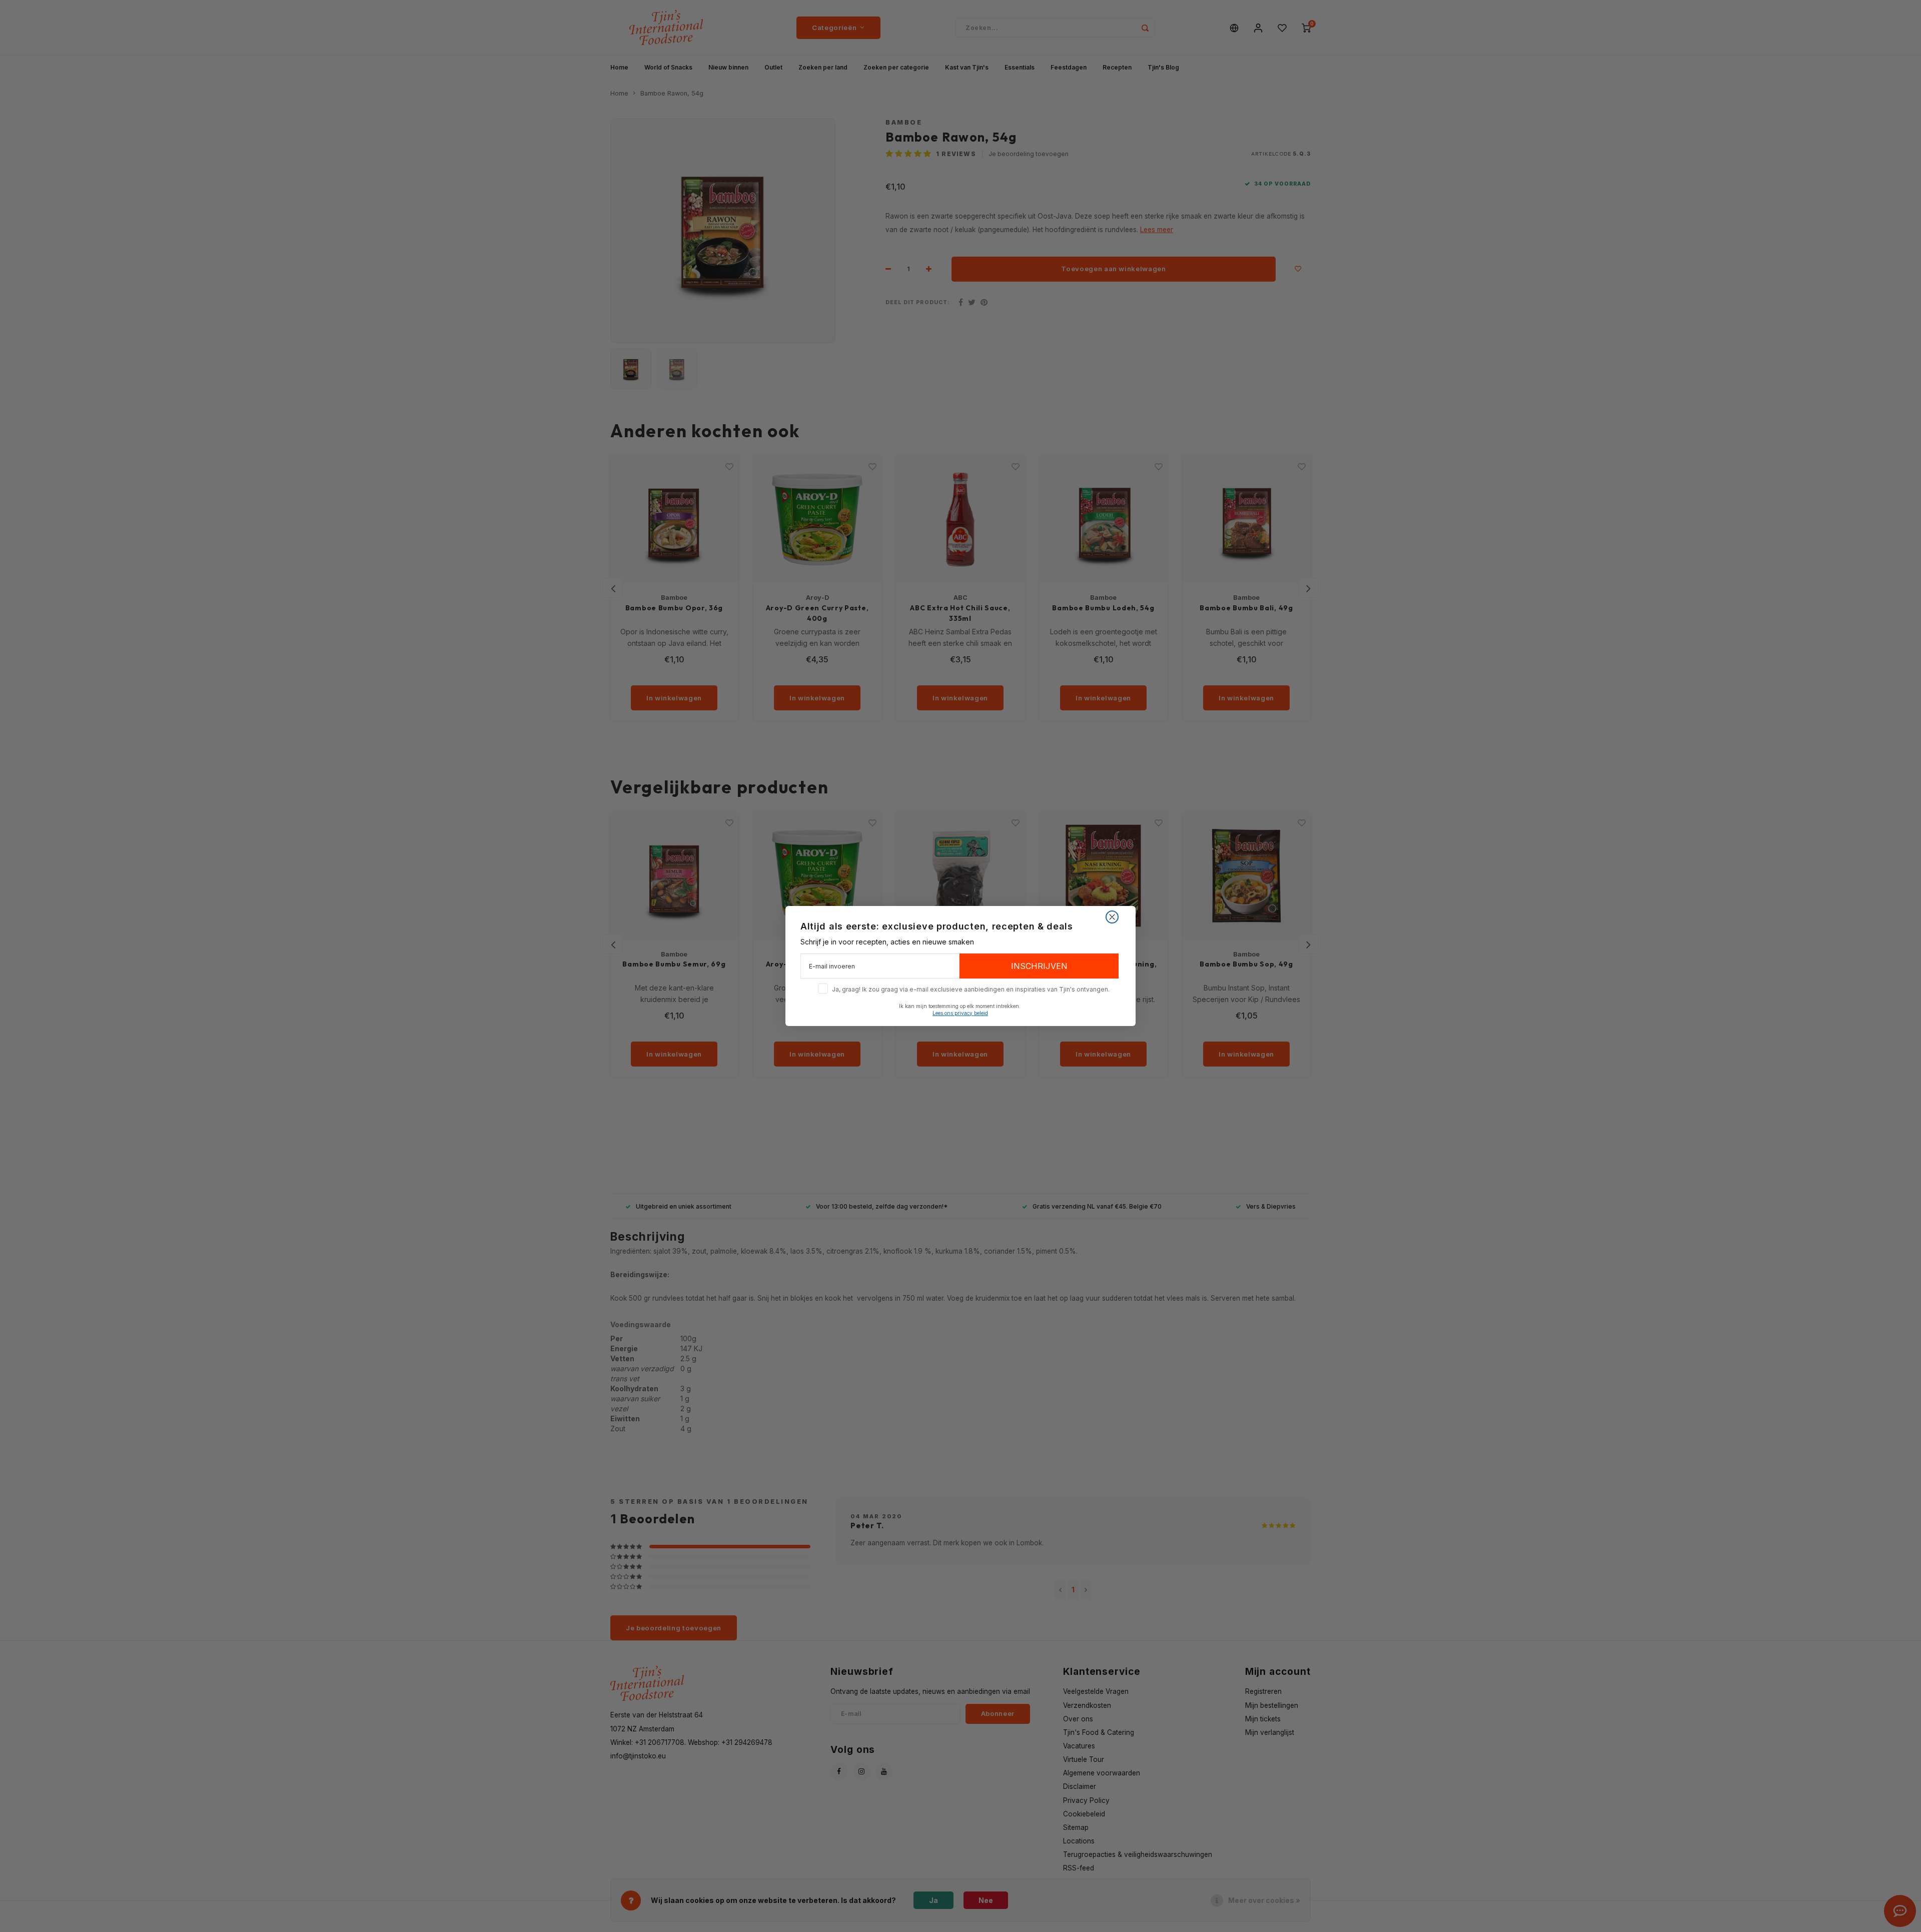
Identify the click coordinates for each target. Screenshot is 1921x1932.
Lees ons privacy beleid (960, 1013)
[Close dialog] (1112, 917)
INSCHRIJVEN (1039, 966)
